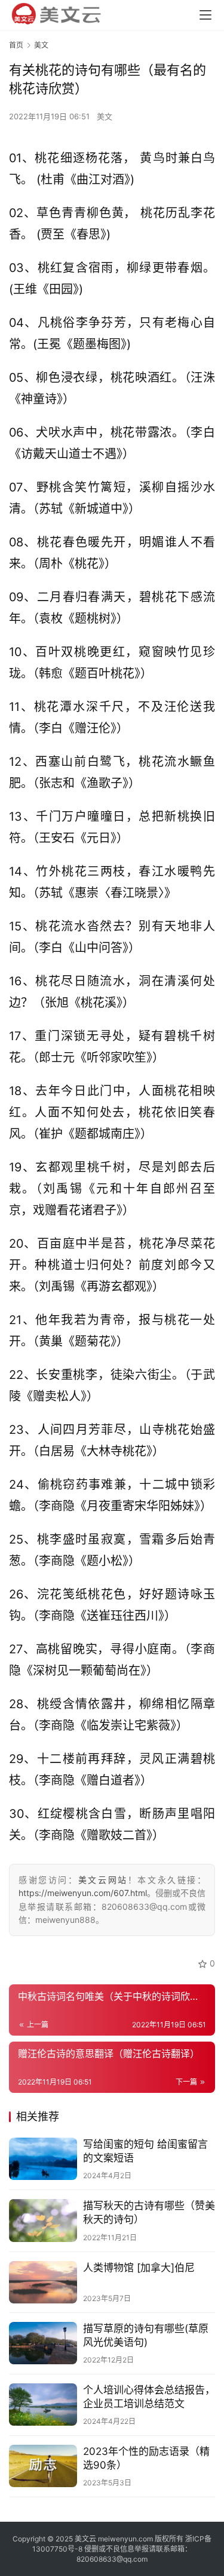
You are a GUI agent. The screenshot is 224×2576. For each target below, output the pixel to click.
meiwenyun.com (125, 2539)
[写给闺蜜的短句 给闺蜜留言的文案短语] (43, 2159)
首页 (16, 45)
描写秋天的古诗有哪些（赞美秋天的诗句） (149, 2212)
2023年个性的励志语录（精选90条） (146, 2458)
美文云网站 (103, 1880)
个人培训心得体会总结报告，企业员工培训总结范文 (149, 2397)
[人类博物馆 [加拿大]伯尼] (43, 2282)
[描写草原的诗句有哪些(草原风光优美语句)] (43, 2343)
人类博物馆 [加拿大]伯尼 (139, 2268)
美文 (105, 116)
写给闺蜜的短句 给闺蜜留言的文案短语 (145, 2151)
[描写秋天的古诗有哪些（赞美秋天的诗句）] (43, 2220)
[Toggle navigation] (205, 15)
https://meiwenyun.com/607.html (83, 1893)
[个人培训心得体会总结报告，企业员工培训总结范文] (43, 2405)
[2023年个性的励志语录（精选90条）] (43, 2466)
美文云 (85, 2539)
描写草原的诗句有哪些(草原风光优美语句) (146, 2335)
